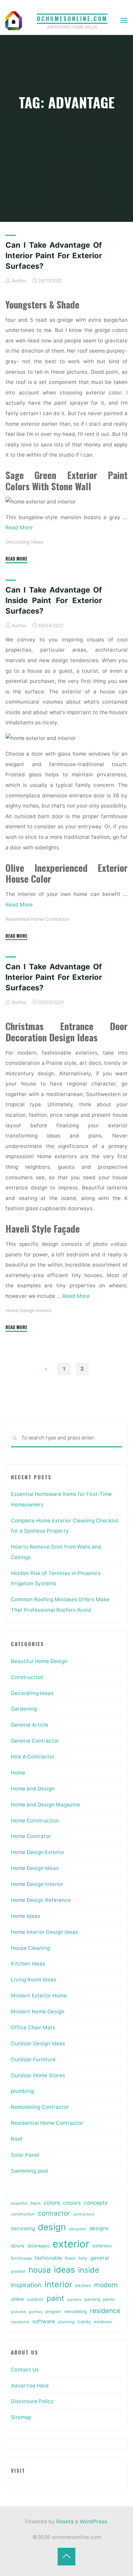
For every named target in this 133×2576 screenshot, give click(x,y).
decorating (23, 2228)
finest (70, 2258)
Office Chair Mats (33, 2027)
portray (36, 2312)
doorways (39, 2246)
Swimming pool (29, 2171)
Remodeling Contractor (40, 2107)
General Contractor (35, 1741)
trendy (84, 2322)
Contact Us (25, 2370)
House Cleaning (30, 1948)
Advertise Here (30, 2386)
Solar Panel (25, 2155)
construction (23, 2214)
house (40, 2270)
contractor (54, 2213)
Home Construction (35, 1821)
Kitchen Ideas (28, 1964)
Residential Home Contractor (37, 919)
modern (106, 2285)
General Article (30, 1725)
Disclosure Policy (32, 2401)
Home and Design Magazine (46, 1805)
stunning (66, 2322)
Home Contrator (31, 1836)
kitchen (83, 2286)
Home (18, 1773)
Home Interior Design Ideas (45, 1932)
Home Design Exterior (38, 1852)
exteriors (102, 2246)
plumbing (22, 2091)
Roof (17, 2139)
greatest (18, 2271)
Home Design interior (28, 1310)
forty (83, 2258)
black (35, 2203)
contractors (84, 2214)
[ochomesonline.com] (14, 20)
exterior (71, 2244)
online (17, 2299)
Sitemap (21, 2417)
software (44, 2321)
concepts (96, 2203)
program (53, 2312)
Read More (19, 527)
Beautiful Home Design (39, 1661)
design (52, 2227)
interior (58, 2284)
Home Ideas (26, 1916)
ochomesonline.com (72, 19)
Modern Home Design (38, 2012)
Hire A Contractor (33, 1757)
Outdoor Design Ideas (38, 2043)
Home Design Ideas (35, 1868)
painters (74, 2299)
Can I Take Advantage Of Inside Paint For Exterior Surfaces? (54, 600)
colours (72, 2203)
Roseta (64, 2521)
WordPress (93, 2521)
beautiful (19, 2203)
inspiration (26, 2285)
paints (109, 2299)
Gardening (24, 1709)
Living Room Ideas (34, 1980)
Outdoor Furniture (33, 2059)
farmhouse (21, 2258)
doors (18, 2246)
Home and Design (33, 1789)
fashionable (48, 2258)
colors (52, 2203)
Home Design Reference (41, 1900)
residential (20, 2322)
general (100, 2258)
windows (103, 2322)
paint (55, 2298)
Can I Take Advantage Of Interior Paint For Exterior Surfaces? (54, 255)
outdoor (35, 2299)
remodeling (76, 2312)
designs (99, 2228)
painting (92, 2299)
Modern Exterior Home (39, 1996)
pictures (18, 2312)
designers (78, 2229)
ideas (64, 2270)
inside (89, 2270)
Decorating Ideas (24, 542)
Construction (27, 1677)
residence (105, 2311)
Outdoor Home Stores (38, 2075)
